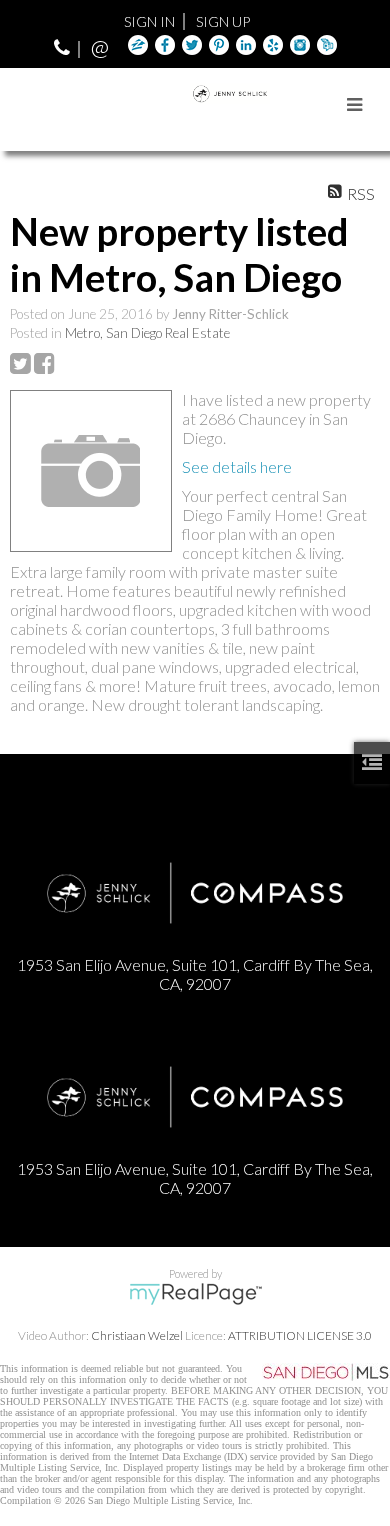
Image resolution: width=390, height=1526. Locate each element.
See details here (237, 466)
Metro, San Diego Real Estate (147, 333)
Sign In (149, 21)
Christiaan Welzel (137, 1335)
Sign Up (223, 21)
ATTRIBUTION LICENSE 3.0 (300, 1335)
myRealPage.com (195, 1294)
